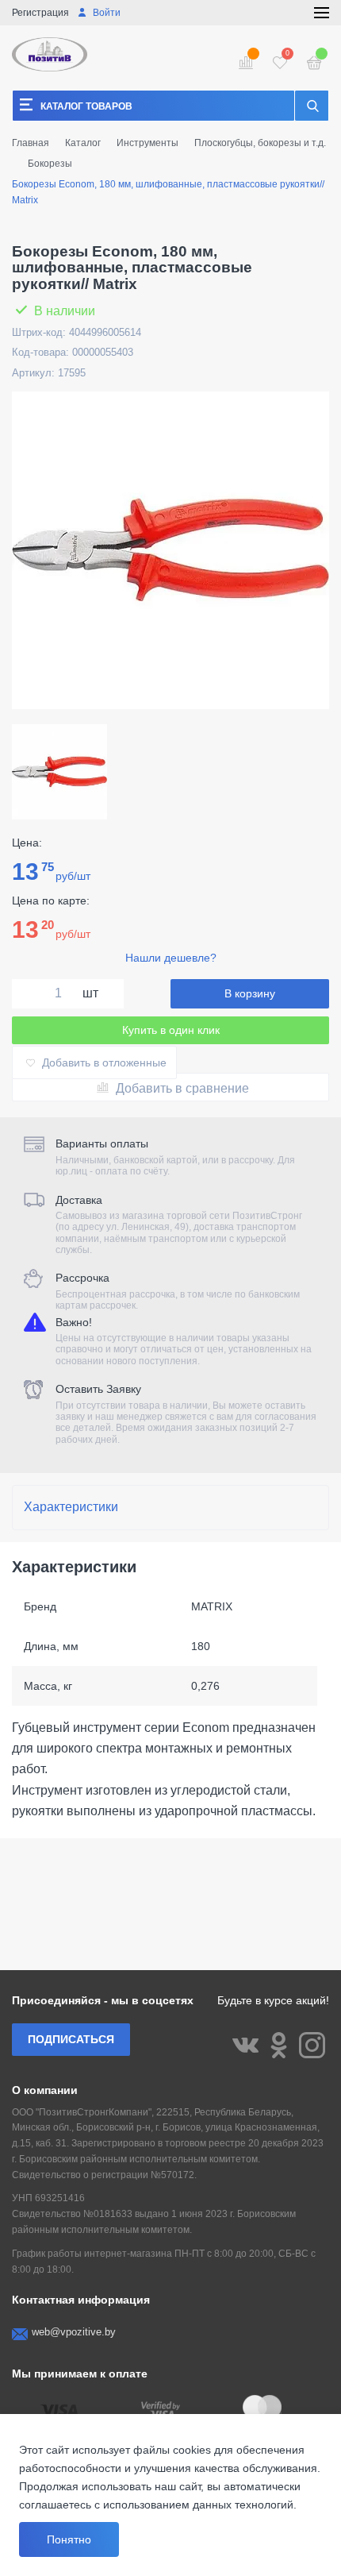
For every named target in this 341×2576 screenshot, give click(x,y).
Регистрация (40, 13)
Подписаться (71, 2039)
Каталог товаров (86, 106)
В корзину (250, 993)
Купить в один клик (171, 1030)
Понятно (69, 2539)
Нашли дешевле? (171, 958)
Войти (105, 13)
